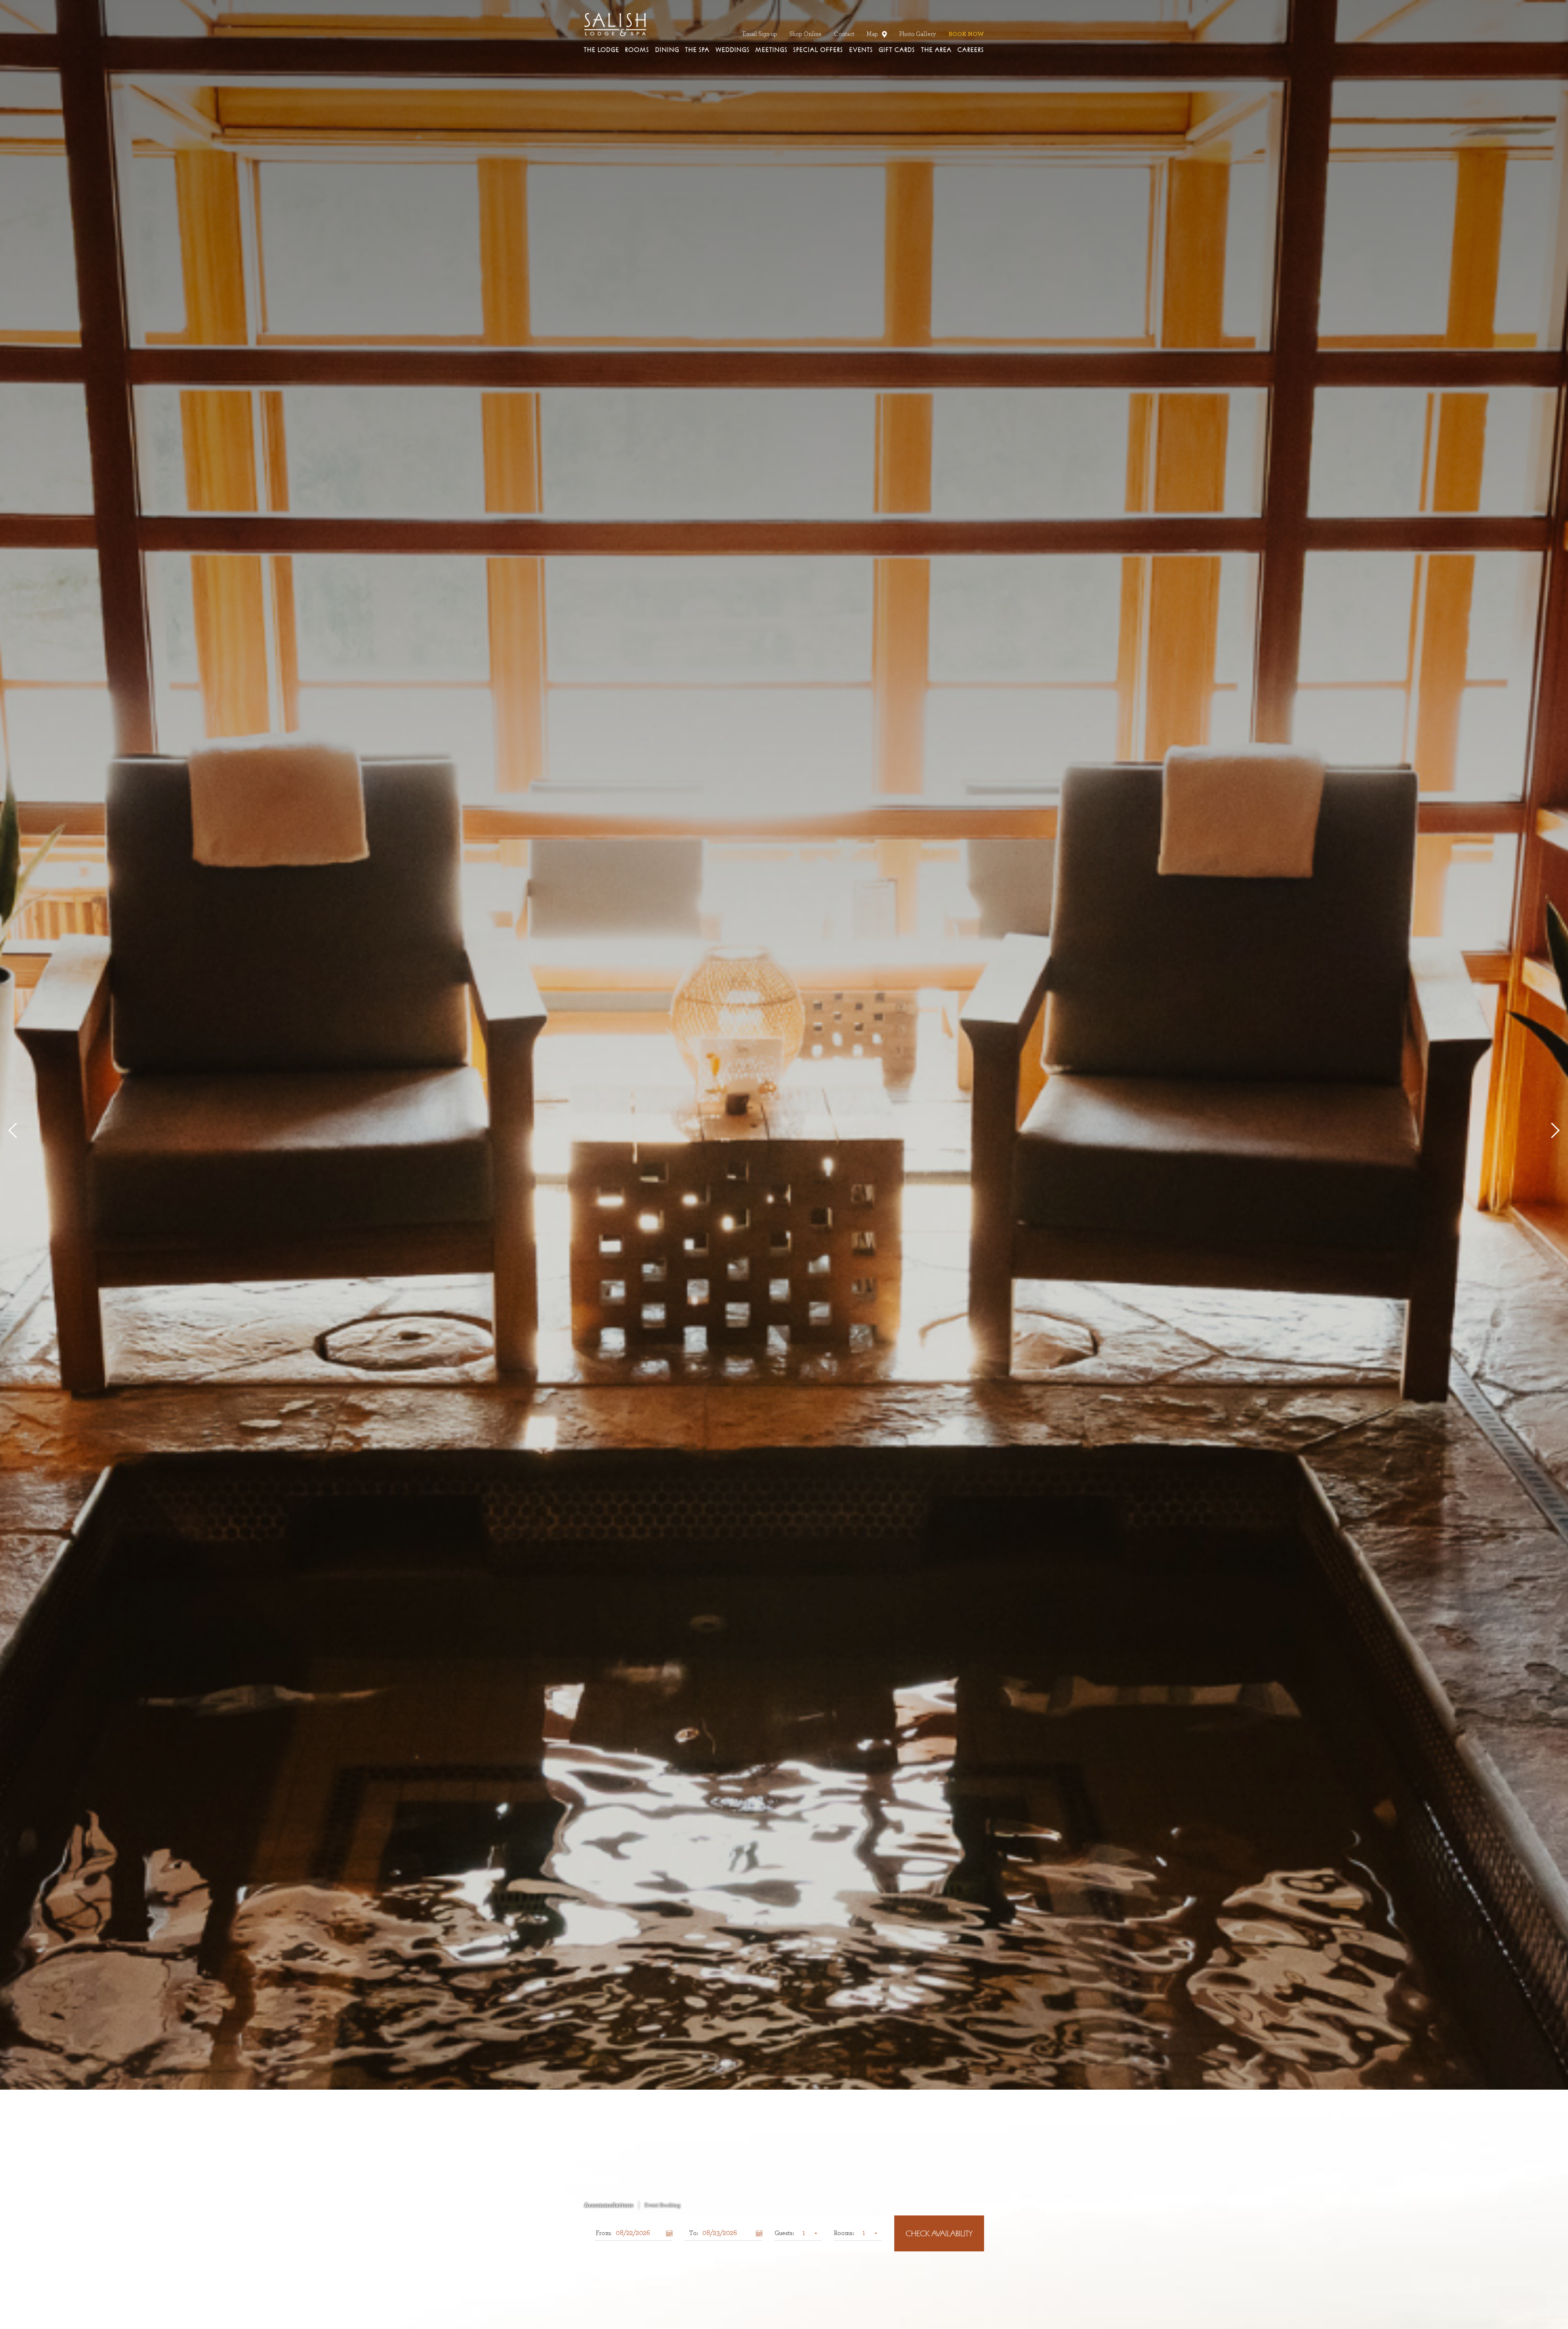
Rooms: (844, 2233)
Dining (667, 50)
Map (874, 34)
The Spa (697, 50)
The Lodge (602, 50)
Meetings (772, 50)
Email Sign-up (760, 34)
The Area (937, 50)
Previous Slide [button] (16, 1130)
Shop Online (805, 34)
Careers (971, 50)
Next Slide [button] (1552, 1130)
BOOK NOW (966, 34)
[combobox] (808, 2233)
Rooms (637, 50)
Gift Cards (897, 50)
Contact (844, 34)
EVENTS (861, 50)
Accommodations (609, 2205)
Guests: (784, 2233)
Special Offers (818, 50)
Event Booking (662, 2205)
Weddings (733, 50)
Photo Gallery (918, 34)
